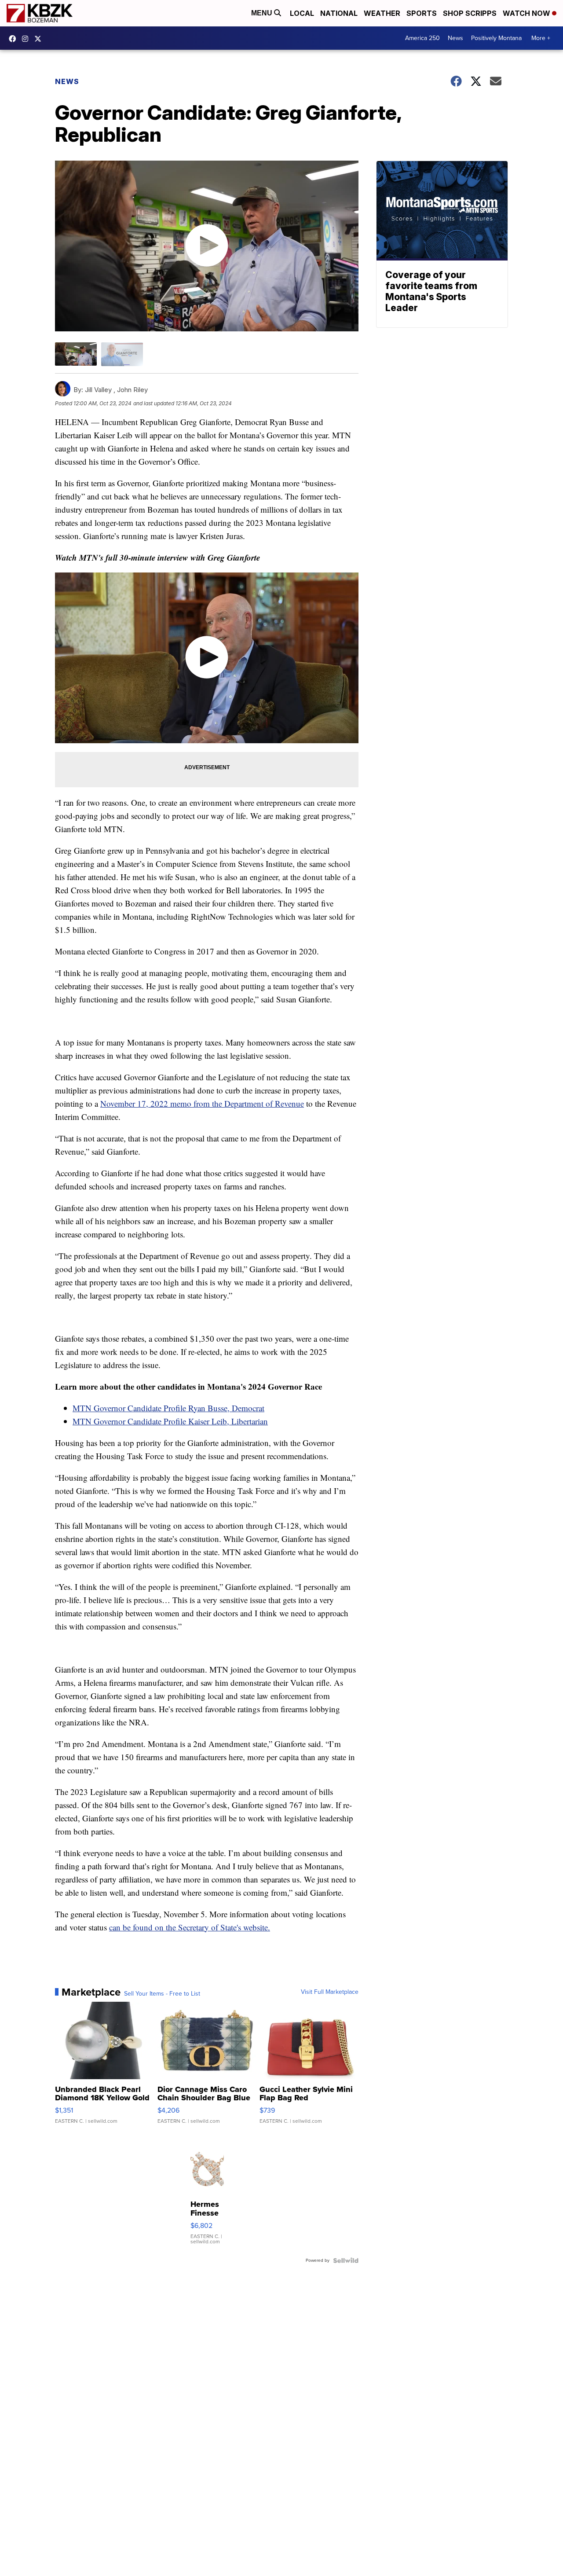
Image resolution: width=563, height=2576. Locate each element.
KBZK (40, 39)
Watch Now (527, 13)
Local (302, 13)
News (455, 38)
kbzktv (27, 39)
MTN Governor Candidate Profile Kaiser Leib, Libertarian (170, 1421)
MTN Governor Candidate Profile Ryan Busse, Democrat (168, 1408)
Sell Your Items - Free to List (162, 1994)
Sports (422, 13)
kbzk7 (15, 39)
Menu (263, 13)
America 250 (422, 38)
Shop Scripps (470, 13)
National (339, 13)
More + (541, 38)
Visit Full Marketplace (330, 1992)
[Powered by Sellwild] (346, 2260)
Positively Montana (496, 38)
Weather (382, 13)
